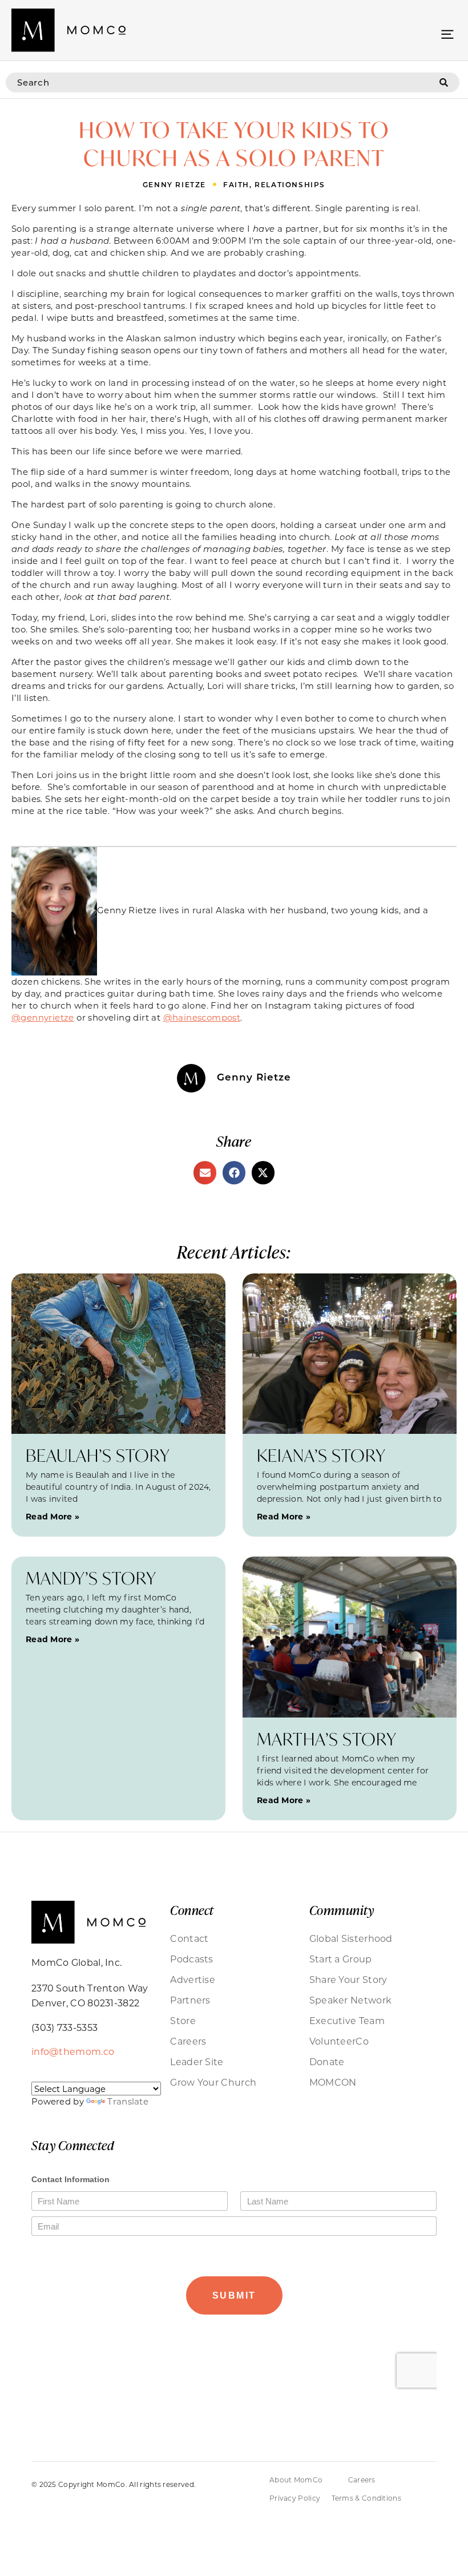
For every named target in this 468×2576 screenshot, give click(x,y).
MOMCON (333, 2082)
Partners (190, 2000)
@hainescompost (202, 1017)
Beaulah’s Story (98, 1455)
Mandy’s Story (91, 1578)
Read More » (53, 1516)
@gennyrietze (43, 1017)
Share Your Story (348, 1979)
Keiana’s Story (321, 1455)
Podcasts (191, 1959)
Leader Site (197, 2061)
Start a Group (341, 1959)
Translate (128, 2101)
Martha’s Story (327, 1739)
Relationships (290, 184)
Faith (236, 184)
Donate (327, 2061)
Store (183, 2020)
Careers (188, 2041)
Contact (189, 1938)
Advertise (193, 1979)
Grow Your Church (213, 2082)
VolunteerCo (339, 2041)
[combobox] (223, 82)
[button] (447, 33)
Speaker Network (351, 2000)
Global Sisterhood (351, 1938)
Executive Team (347, 2020)
